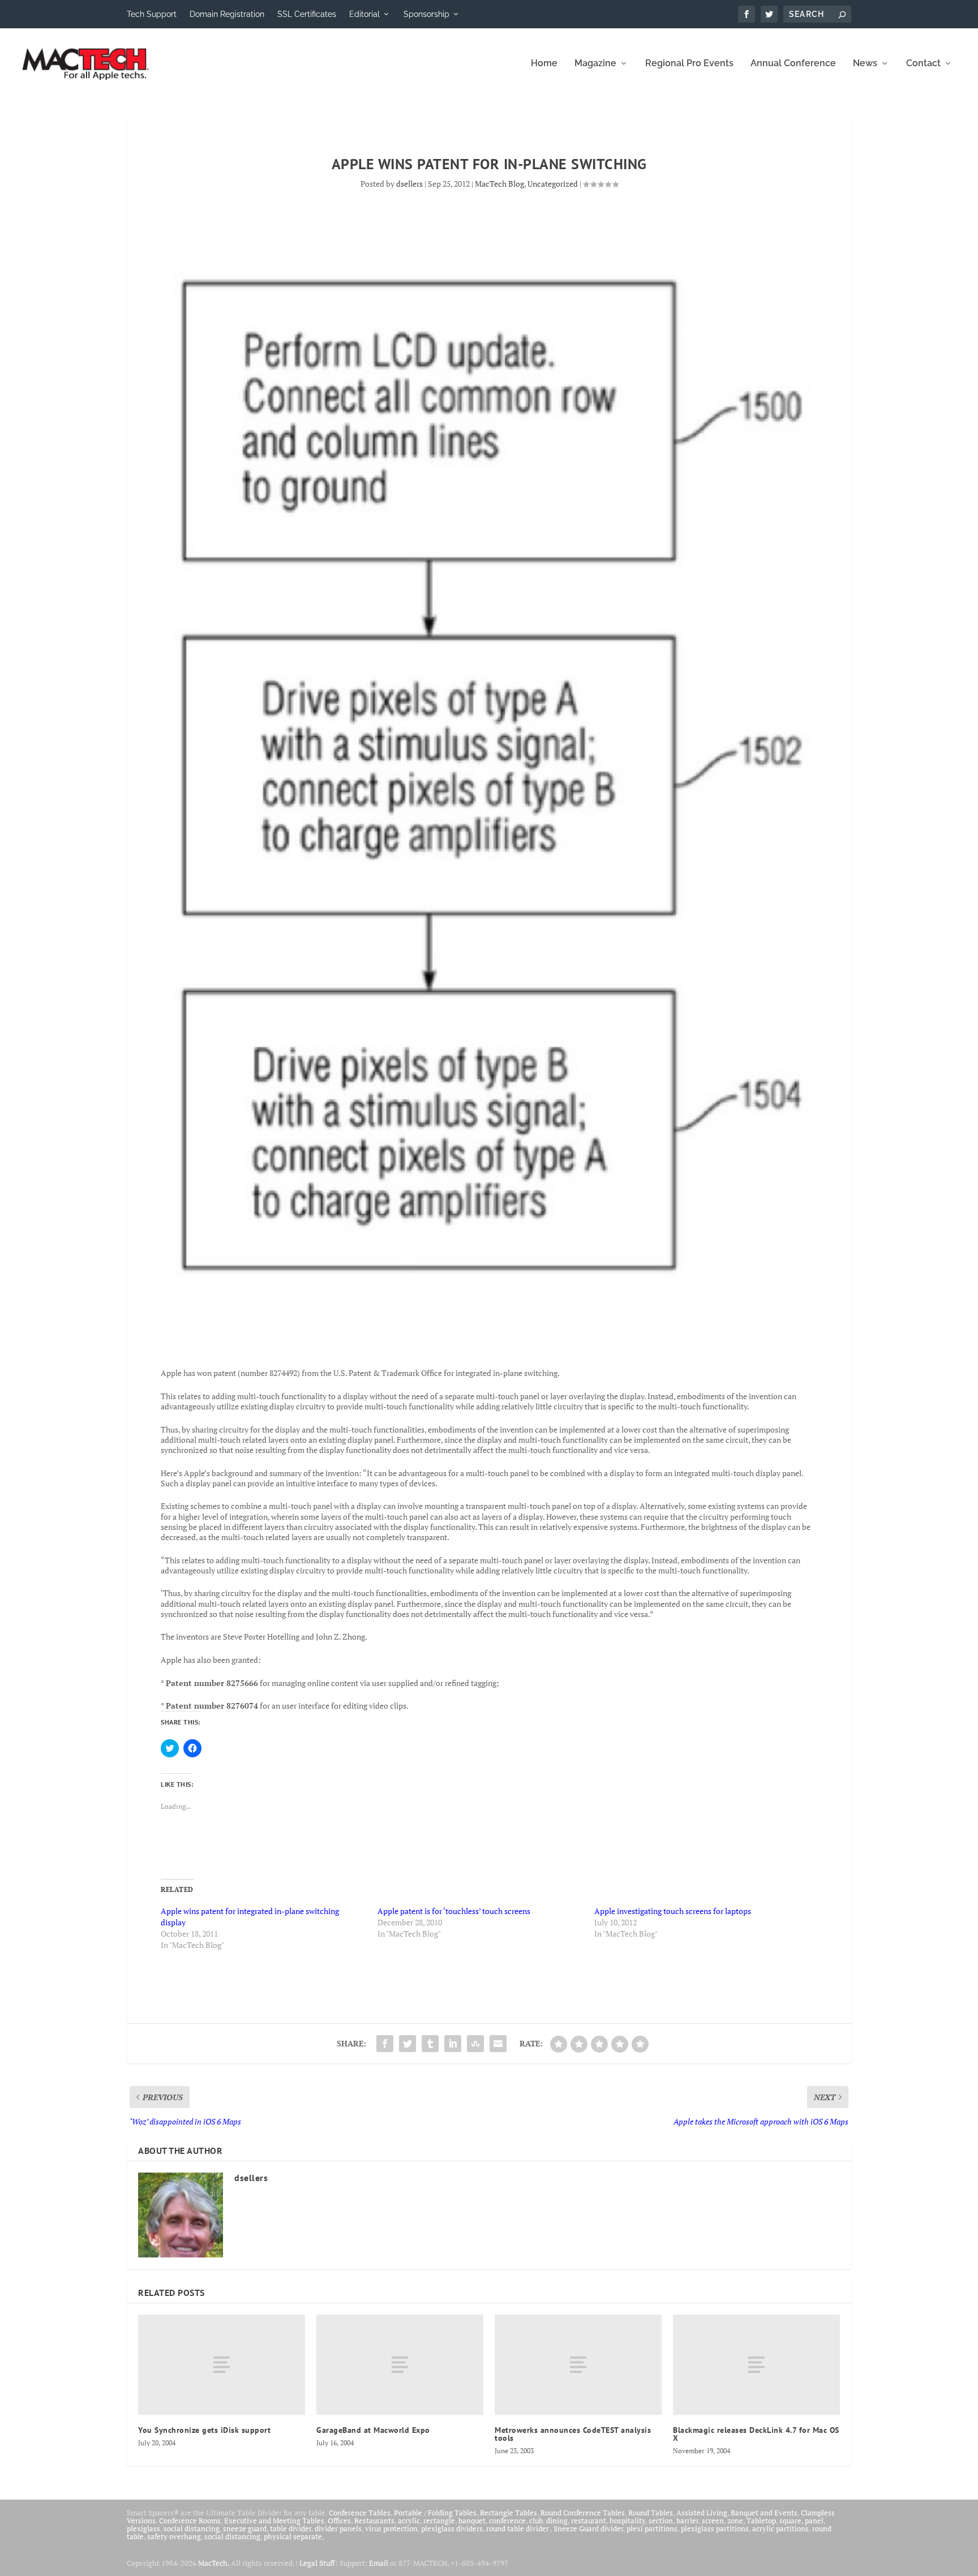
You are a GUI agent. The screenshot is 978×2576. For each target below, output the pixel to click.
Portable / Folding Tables (435, 2513)
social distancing (192, 2528)
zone (735, 2521)
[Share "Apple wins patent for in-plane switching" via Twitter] (407, 2044)
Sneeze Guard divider (588, 2528)
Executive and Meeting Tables (274, 2521)
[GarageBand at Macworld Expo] (400, 2365)
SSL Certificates (307, 14)
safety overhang (174, 2536)
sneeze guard (245, 2528)
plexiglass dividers (452, 2528)
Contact (923, 64)
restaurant (589, 2521)
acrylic (409, 2521)
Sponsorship (426, 14)
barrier (687, 2521)
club (536, 2521)
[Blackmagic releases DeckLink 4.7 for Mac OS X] (756, 2365)
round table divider (518, 2528)
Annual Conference (793, 64)
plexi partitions (652, 2528)
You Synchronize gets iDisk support (204, 2430)
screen (713, 2521)
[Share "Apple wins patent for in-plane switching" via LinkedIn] (453, 2044)
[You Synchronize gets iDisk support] (222, 2365)
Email (379, 2563)
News (865, 64)
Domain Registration (227, 14)
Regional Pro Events (689, 64)
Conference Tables (360, 2513)
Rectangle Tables (509, 2513)
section (661, 2521)
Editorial (364, 14)
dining (557, 2521)
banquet (472, 2521)
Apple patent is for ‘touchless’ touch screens (454, 1911)
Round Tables (651, 2513)
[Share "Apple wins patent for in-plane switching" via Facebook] (385, 2044)
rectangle (439, 2521)
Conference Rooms (190, 2521)
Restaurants (374, 2521)
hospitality (627, 2521)
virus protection (391, 2528)
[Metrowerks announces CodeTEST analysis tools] (578, 2365)
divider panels (338, 2528)
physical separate (293, 2536)
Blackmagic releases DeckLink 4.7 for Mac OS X (756, 2434)
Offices (339, 2521)
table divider (291, 2528)
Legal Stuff (317, 2563)
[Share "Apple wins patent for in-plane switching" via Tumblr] (430, 2044)
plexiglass (143, 2528)
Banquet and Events (764, 2513)
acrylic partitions (780, 2528)
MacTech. (214, 2563)
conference (507, 2521)
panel (814, 2521)
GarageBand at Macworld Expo (373, 2430)
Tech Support (152, 14)
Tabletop (761, 2521)
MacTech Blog (499, 184)
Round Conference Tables (583, 2513)
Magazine (595, 64)
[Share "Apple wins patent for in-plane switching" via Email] (498, 2044)
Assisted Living (702, 2513)
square (790, 2521)
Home (544, 64)
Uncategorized (553, 184)
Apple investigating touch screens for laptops (673, 1911)
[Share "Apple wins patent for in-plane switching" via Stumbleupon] (475, 2044)
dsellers (409, 184)
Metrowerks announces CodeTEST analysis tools (573, 2434)
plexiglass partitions (715, 2528)
